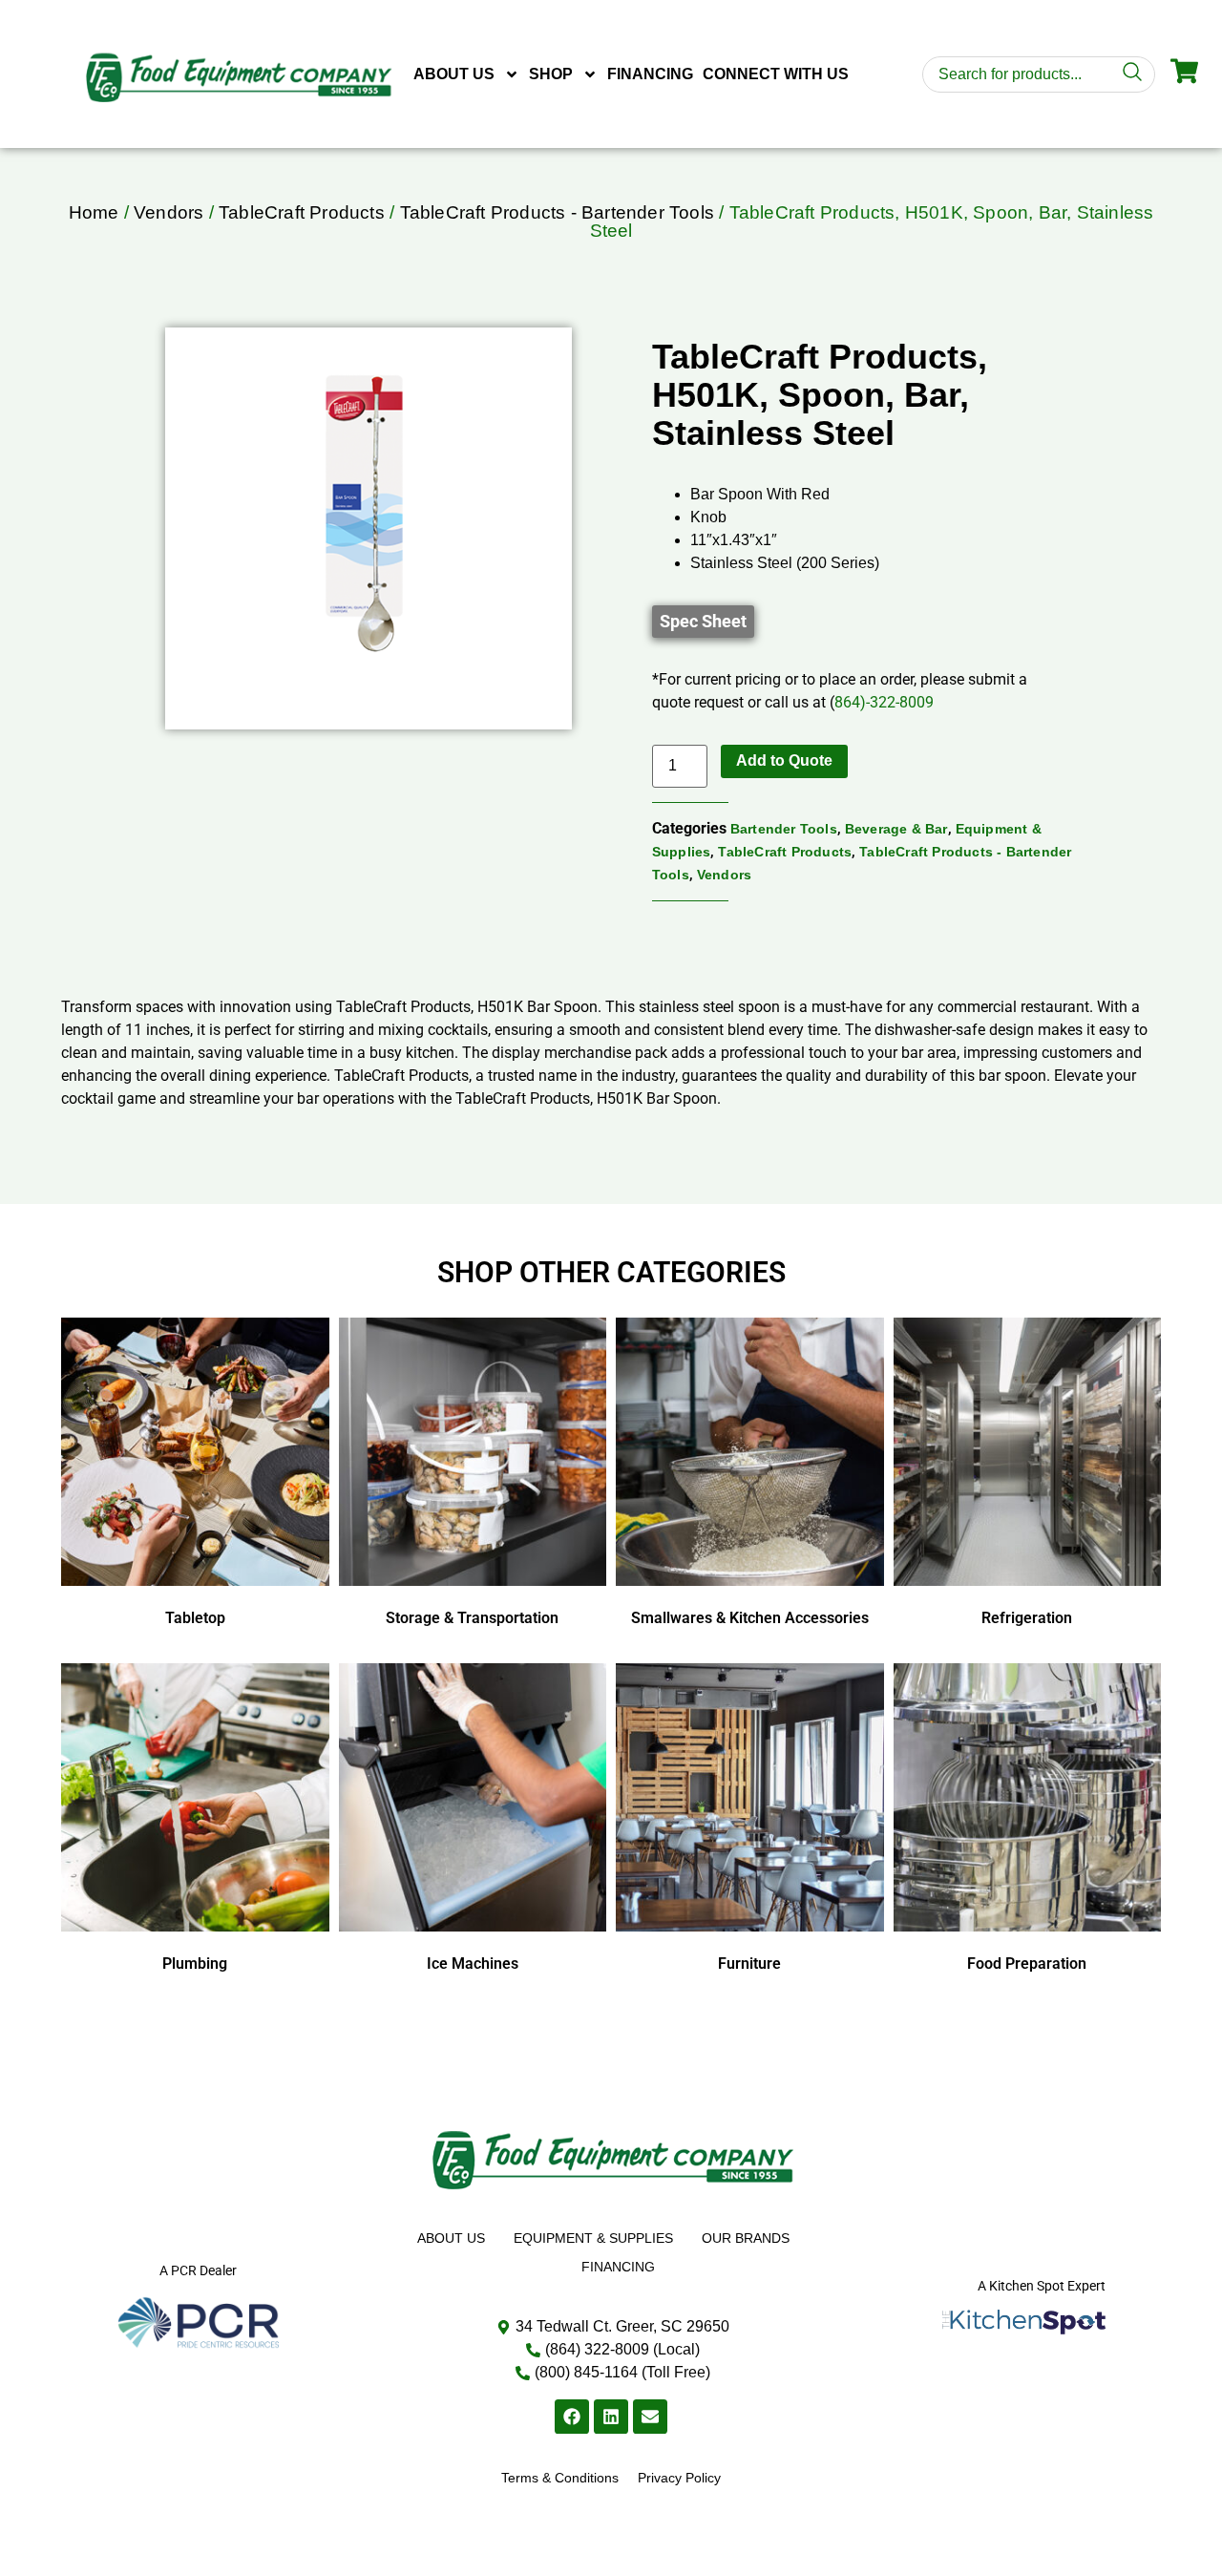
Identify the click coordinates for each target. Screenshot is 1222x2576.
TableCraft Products (302, 212)
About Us (454, 74)
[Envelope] (650, 2417)
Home (94, 212)
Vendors (169, 212)
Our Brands (746, 2238)
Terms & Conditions (560, 2478)
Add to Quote (784, 760)
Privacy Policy (679, 2478)
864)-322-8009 (884, 702)
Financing (650, 74)
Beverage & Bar (896, 829)
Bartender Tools (784, 829)
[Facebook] (572, 2417)
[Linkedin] (611, 2417)
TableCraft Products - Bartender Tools (557, 212)
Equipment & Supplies (593, 2238)
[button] (703, 622)
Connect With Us (776, 74)
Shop (551, 74)
